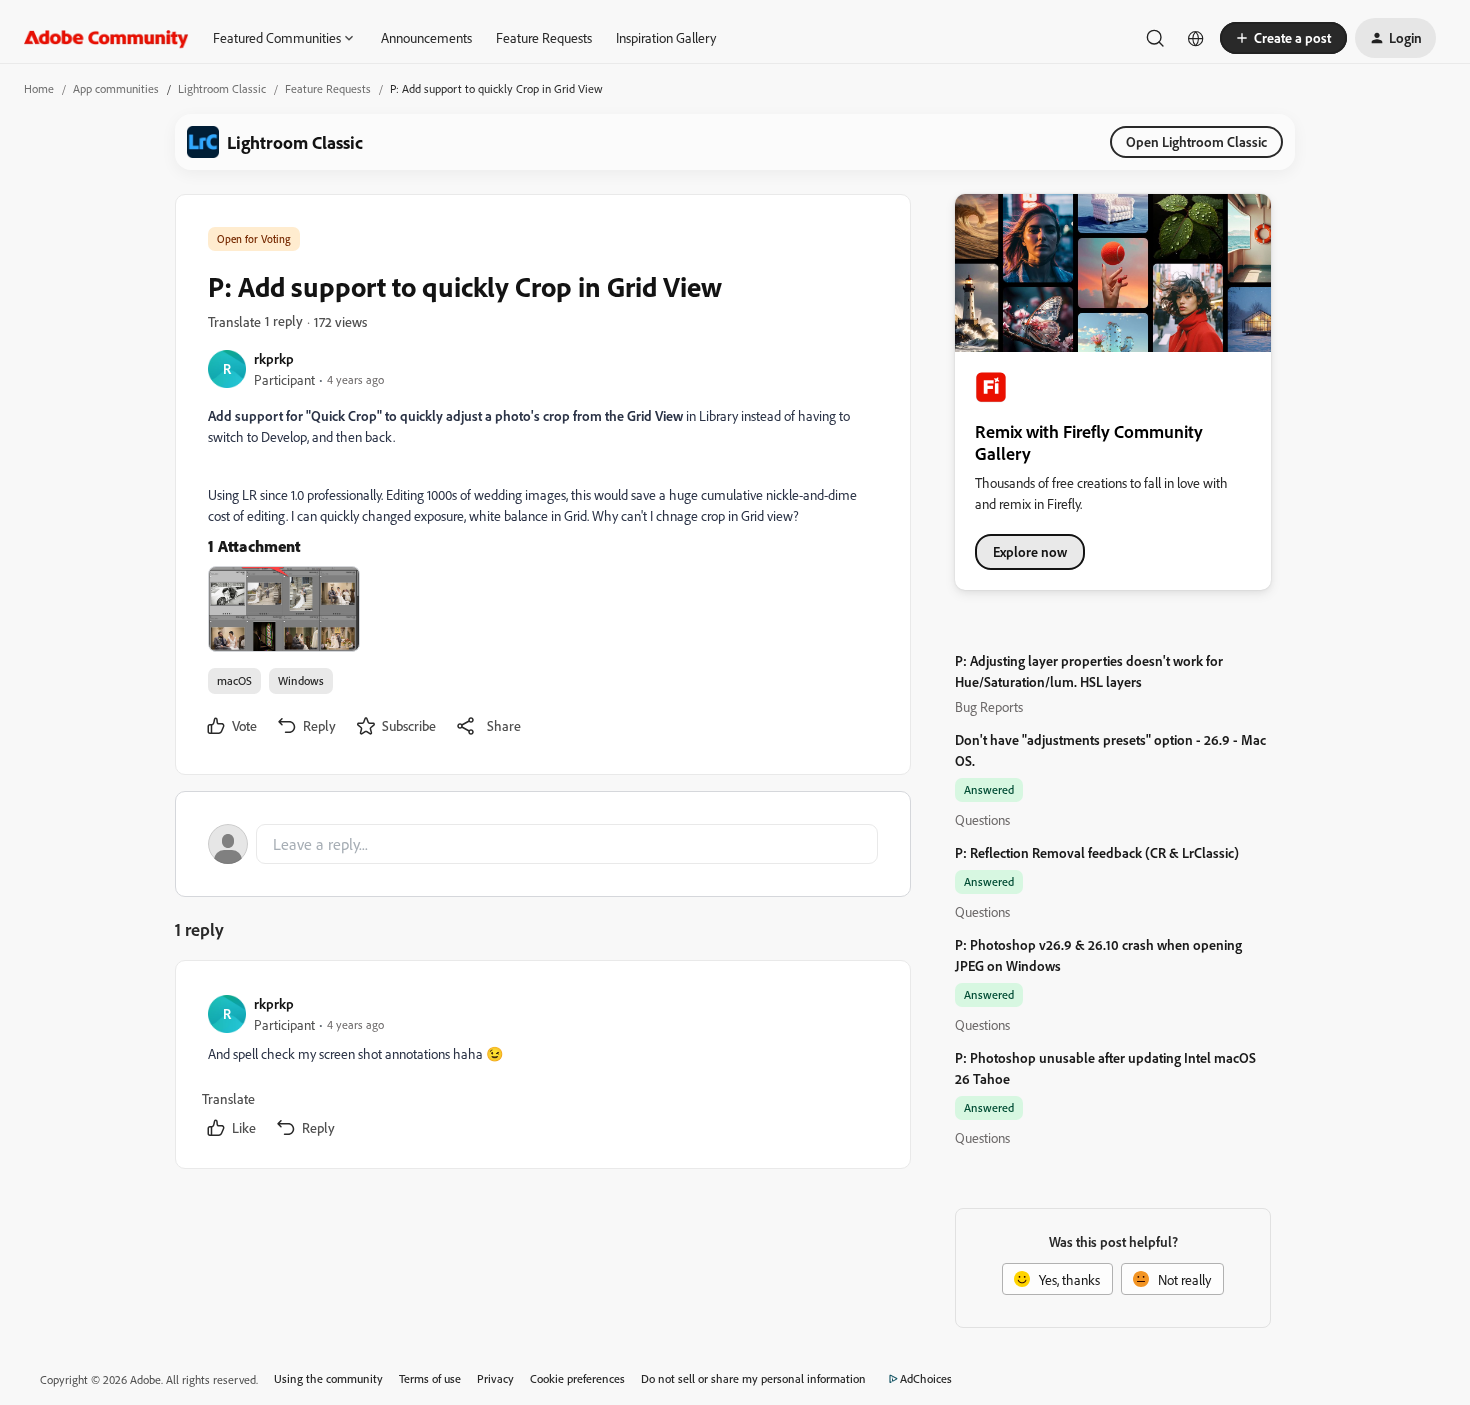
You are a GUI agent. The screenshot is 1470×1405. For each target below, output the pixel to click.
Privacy (495, 1378)
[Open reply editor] (543, 844)
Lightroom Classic (222, 88)
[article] (542, 1068)
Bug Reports (989, 706)
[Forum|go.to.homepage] (106, 38)
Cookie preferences (577, 1378)
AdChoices (926, 1378)
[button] (1283, 38)
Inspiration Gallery (666, 37)
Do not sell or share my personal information (753, 1378)
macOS (234, 680)
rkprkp (274, 358)
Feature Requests (544, 37)
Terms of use (430, 1378)
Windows (301, 680)
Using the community (328, 1378)
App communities (116, 88)
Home (39, 88)
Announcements (426, 37)
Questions (982, 819)
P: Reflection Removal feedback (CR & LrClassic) (1097, 852)
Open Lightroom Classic (1196, 141)
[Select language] (1196, 38)
